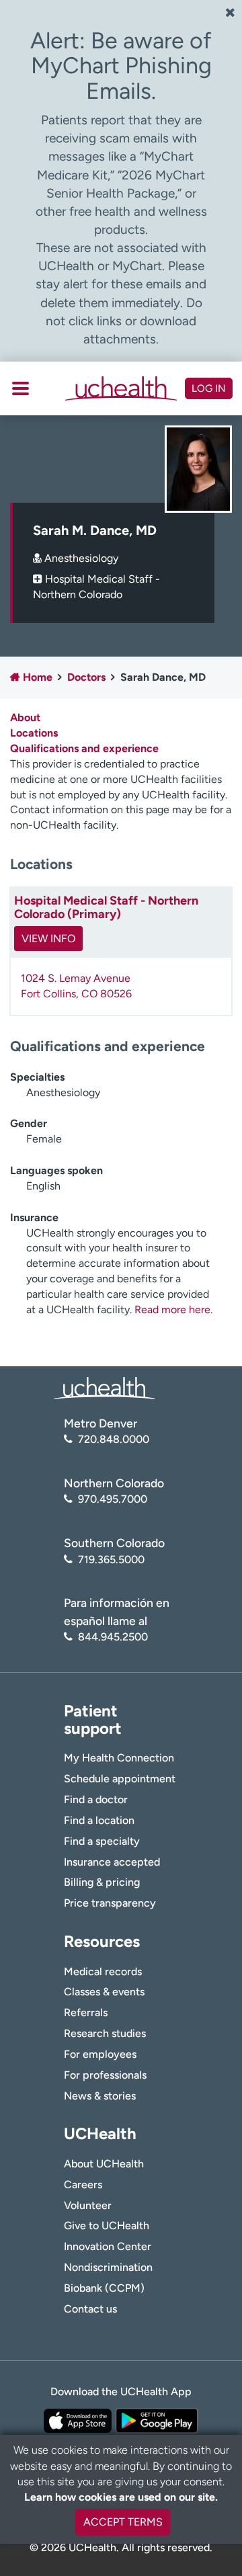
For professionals (105, 2075)
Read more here (172, 1310)
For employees (100, 2054)
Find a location (99, 1820)
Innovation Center (108, 2246)
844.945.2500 (113, 1637)
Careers (83, 2185)
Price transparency (110, 1903)
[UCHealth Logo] (104, 1387)
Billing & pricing (102, 1882)
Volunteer (88, 2205)
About (25, 717)
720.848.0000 (114, 1439)
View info (48, 939)
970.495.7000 (113, 1499)
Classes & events (104, 1992)
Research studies (105, 2033)
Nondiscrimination (108, 2267)
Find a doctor (96, 1799)
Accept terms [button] (123, 2522)
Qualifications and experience (84, 748)
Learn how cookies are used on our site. (121, 2497)
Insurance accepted (112, 1862)
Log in (209, 388)
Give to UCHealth (107, 2226)
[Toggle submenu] (21, 388)
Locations (34, 733)
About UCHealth (104, 2164)
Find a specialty (102, 1841)
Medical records (103, 1971)
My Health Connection (119, 1758)
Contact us (90, 2309)
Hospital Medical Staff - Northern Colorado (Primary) (106, 907)
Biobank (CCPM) (104, 2288)
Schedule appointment (120, 1779)
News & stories (100, 2096)
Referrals (86, 2012)
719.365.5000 (111, 1560)
